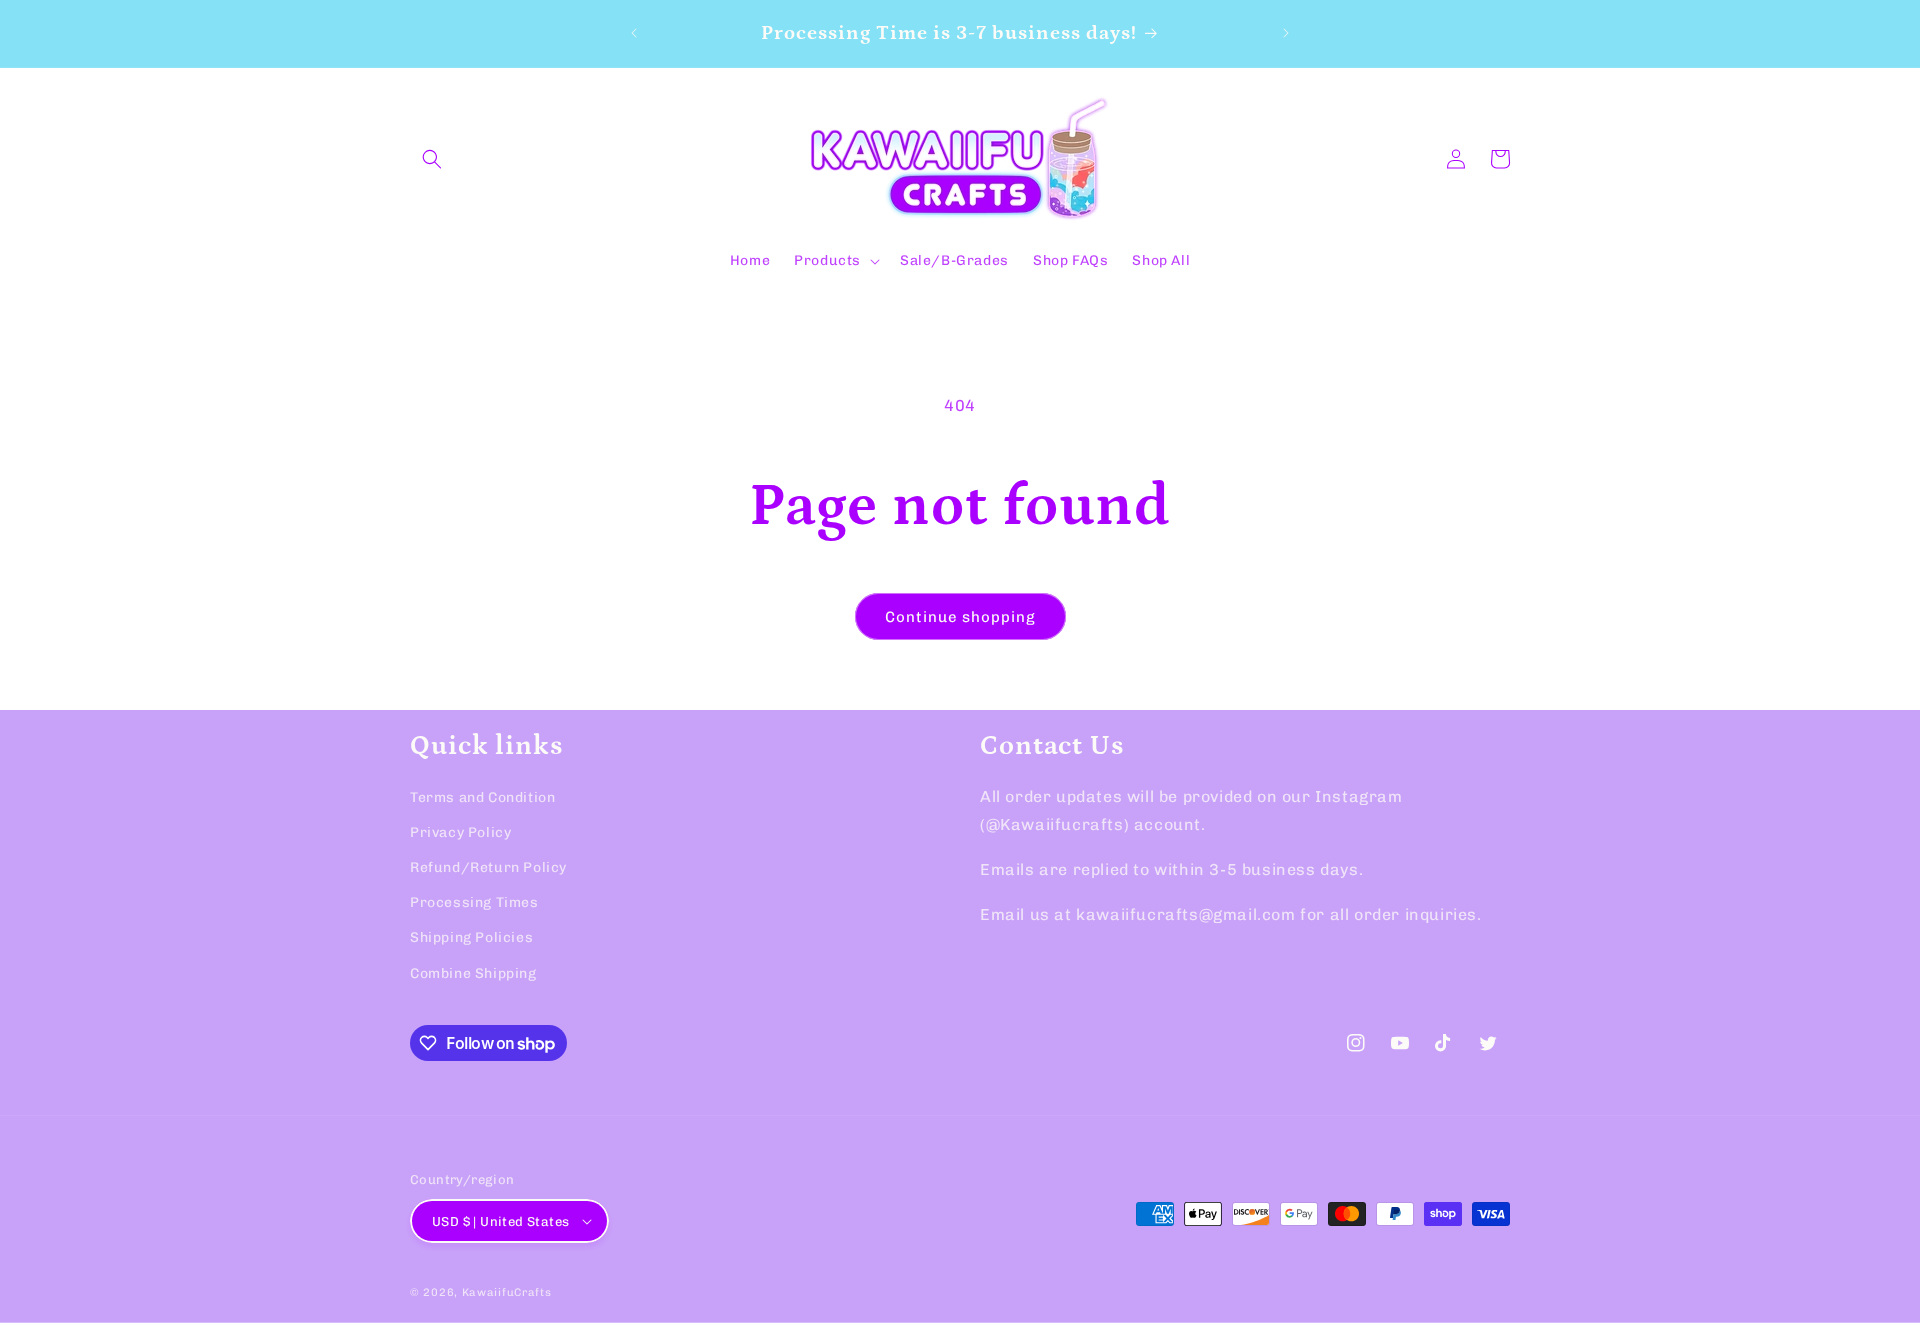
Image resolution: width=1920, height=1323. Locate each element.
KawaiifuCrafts (507, 1292)
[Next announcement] (1286, 33)
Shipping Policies (471, 937)
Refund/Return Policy (488, 867)
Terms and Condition (482, 797)
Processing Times (474, 902)
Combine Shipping (473, 973)
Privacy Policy (460, 832)
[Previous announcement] (634, 33)
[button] (432, 159)
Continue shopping (960, 617)
